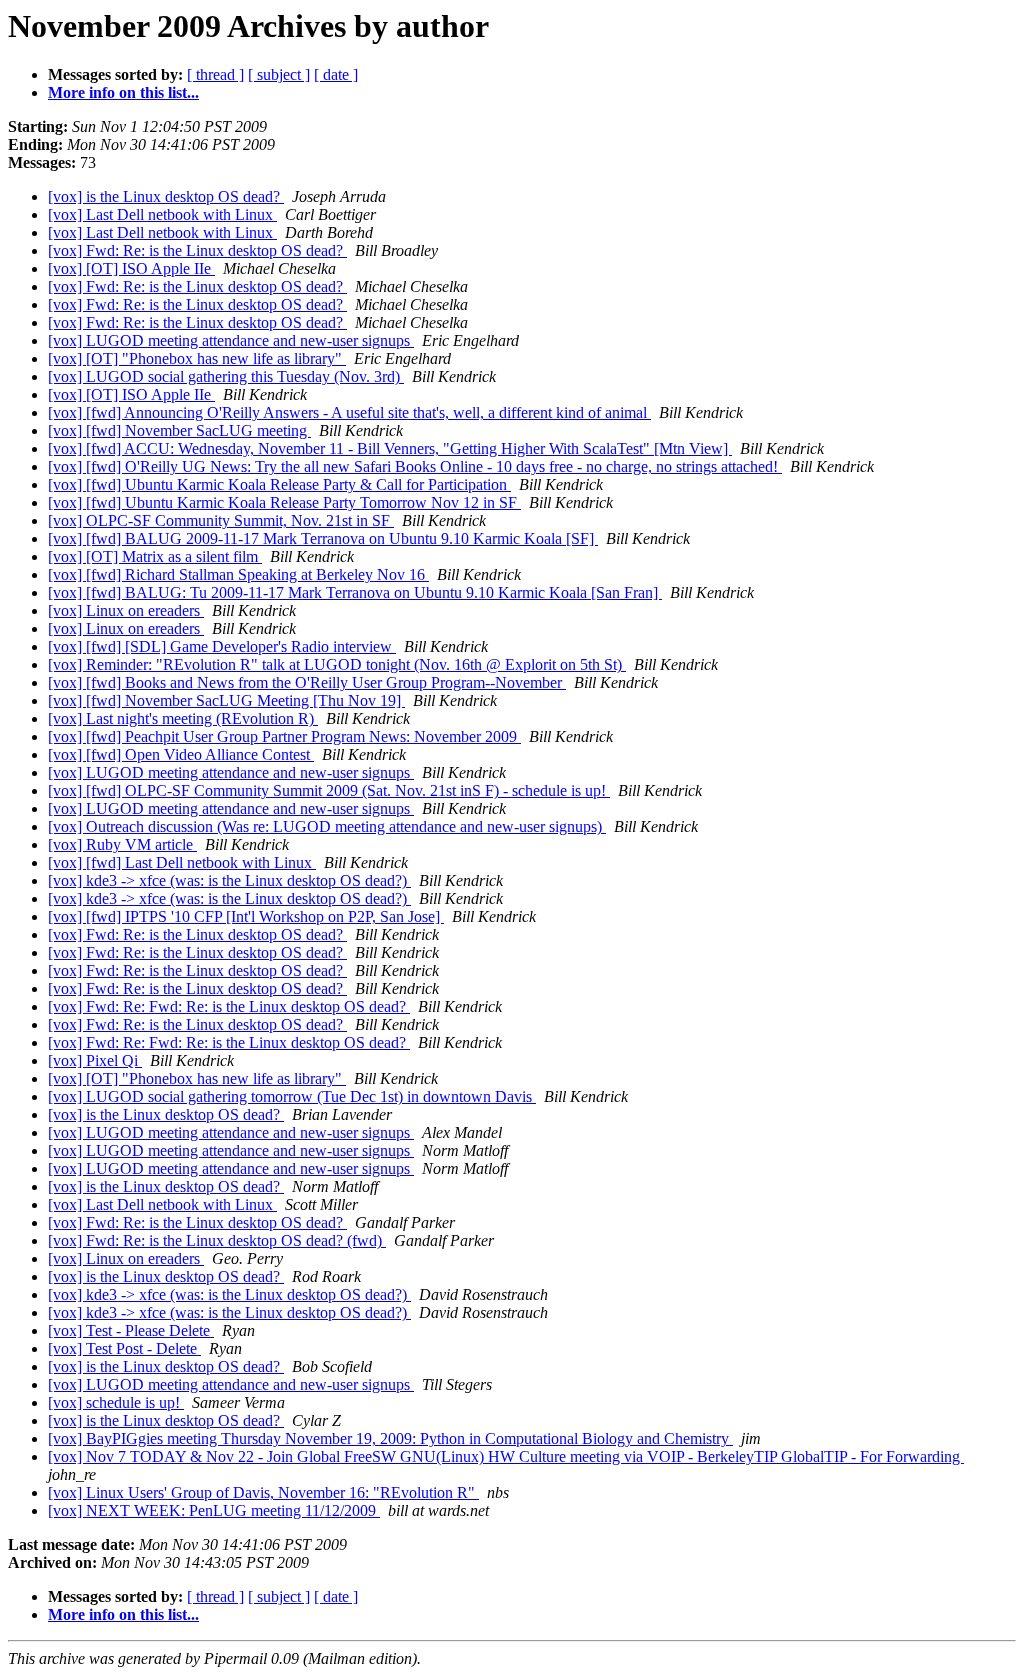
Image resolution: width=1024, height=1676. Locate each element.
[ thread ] (215, 74)
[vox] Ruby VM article (122, 844)
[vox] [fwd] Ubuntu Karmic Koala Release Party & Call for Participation (279, 484)
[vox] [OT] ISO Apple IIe (131, 268)
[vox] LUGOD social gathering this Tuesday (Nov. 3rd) (226, 376)
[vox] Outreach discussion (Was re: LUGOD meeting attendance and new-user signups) (327, 826)
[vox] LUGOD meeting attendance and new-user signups (231, 340)
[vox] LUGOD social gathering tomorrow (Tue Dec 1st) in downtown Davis (292, 1096)
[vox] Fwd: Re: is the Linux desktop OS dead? (197, 250)
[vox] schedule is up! (116, 1402)
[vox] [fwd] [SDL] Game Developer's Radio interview (222, 646)
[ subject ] (279, 74)
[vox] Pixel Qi (95, 1060)
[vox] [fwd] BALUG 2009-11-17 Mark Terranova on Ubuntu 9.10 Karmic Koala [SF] (323, 538)
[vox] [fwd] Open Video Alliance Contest (181, 754)
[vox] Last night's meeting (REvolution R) (183, 718)
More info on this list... (123, 92)
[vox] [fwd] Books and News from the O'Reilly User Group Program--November (307, 682)
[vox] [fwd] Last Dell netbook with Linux (182, 862)
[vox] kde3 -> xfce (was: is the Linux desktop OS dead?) (229, 880)
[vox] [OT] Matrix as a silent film (155, 556)
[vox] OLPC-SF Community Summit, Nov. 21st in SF (221, 520)
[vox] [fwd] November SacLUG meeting (179, 430)
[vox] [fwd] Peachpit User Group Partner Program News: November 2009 (284, 736)
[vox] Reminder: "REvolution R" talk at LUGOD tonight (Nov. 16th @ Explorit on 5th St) (337, 664)
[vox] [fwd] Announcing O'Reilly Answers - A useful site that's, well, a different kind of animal (349, 412)
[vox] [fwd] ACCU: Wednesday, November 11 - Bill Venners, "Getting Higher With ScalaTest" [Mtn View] (390, 448)
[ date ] (336, 74)
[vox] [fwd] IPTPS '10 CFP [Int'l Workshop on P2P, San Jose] (246, 916)
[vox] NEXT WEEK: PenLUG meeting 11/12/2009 (214, 1510)
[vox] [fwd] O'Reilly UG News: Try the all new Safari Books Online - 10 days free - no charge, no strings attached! (415, 466)
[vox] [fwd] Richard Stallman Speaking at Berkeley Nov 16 (238, 574)
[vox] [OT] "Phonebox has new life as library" (197, 358)
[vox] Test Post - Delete (124, 1348)
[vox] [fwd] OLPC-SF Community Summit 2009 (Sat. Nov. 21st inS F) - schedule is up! (329, 790)
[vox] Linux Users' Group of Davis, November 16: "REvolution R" (263, 1492)
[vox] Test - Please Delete (131, 1330)
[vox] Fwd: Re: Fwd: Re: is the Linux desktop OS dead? (229, 1006)
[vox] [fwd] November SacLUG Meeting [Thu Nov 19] (226, 700)
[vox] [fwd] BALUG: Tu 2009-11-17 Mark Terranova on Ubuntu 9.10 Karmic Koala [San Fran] (355, 592)
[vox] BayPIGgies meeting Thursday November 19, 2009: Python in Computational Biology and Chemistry (390, 1438)
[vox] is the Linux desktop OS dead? (166, 196)
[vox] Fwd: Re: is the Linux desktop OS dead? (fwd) (217, 1240)
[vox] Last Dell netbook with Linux (162, 214)
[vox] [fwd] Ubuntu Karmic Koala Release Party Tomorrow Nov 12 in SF (284, 502)
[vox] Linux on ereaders (126, 610)
